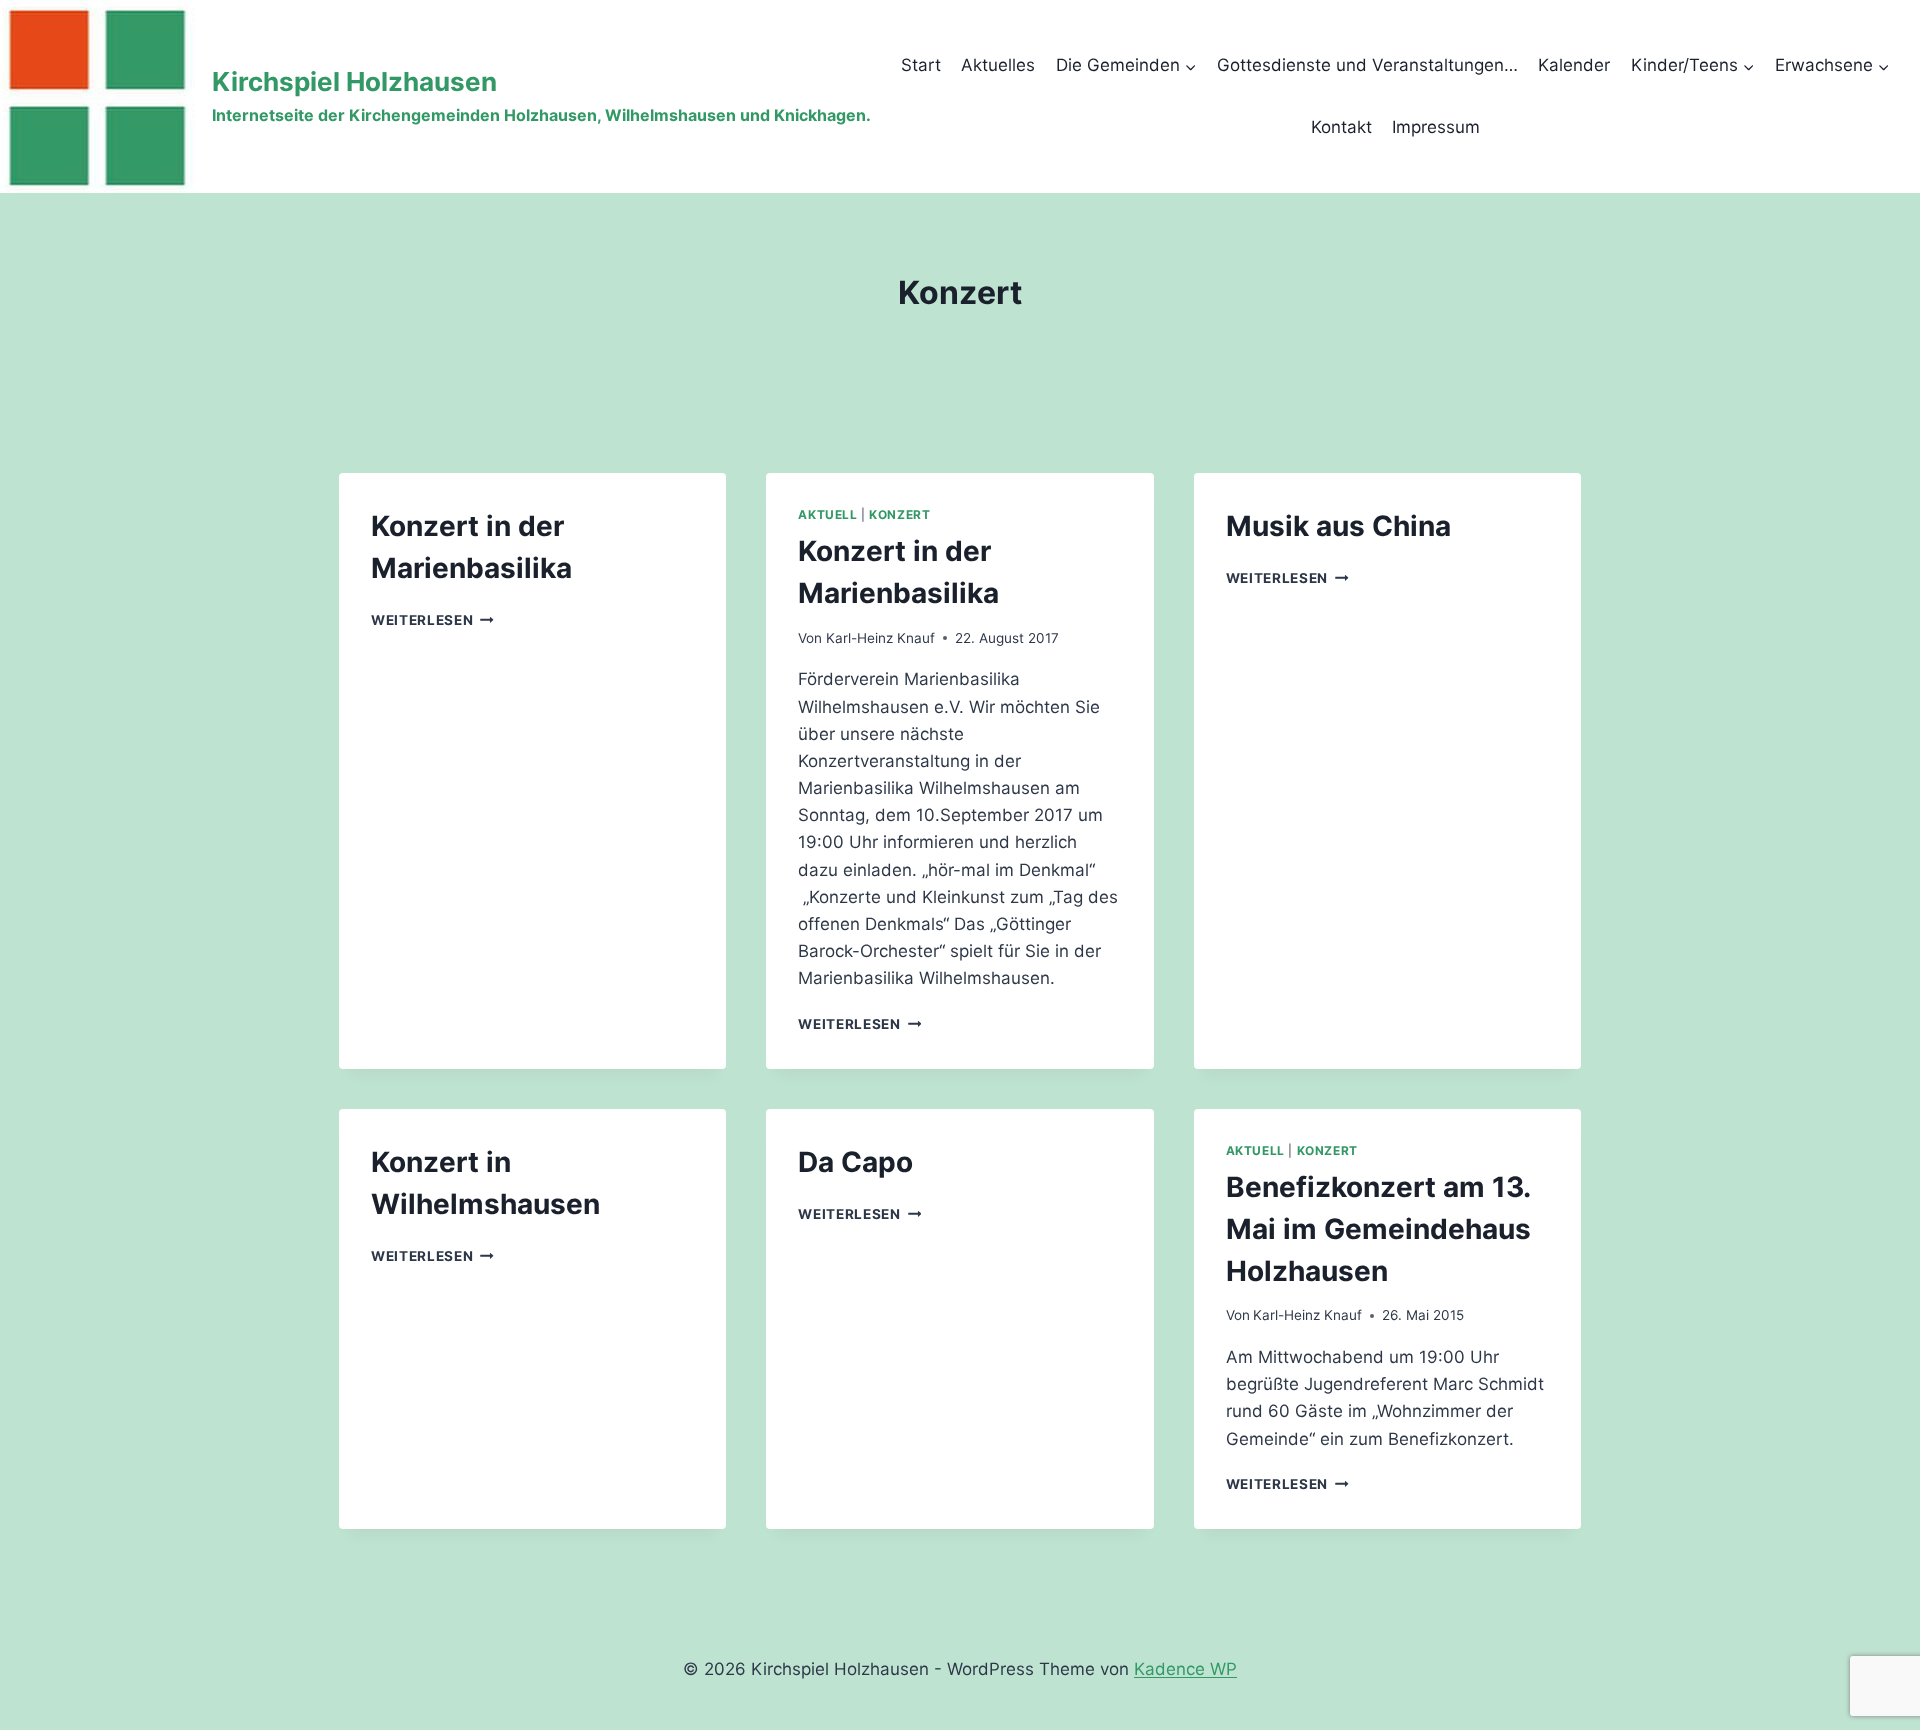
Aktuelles (998, 65)
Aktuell (827, 514)
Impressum (1436, 127)
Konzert (899, 514)
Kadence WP (1185, 1669)
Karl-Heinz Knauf (880, 638)
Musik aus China (1338, 526)
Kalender (1574, 65)
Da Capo (855, 1162)
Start (921, 65)
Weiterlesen (432, 620)
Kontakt (1341, 127)
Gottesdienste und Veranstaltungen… (1367, 65)
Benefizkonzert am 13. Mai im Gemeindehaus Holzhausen (1378, 1229)
